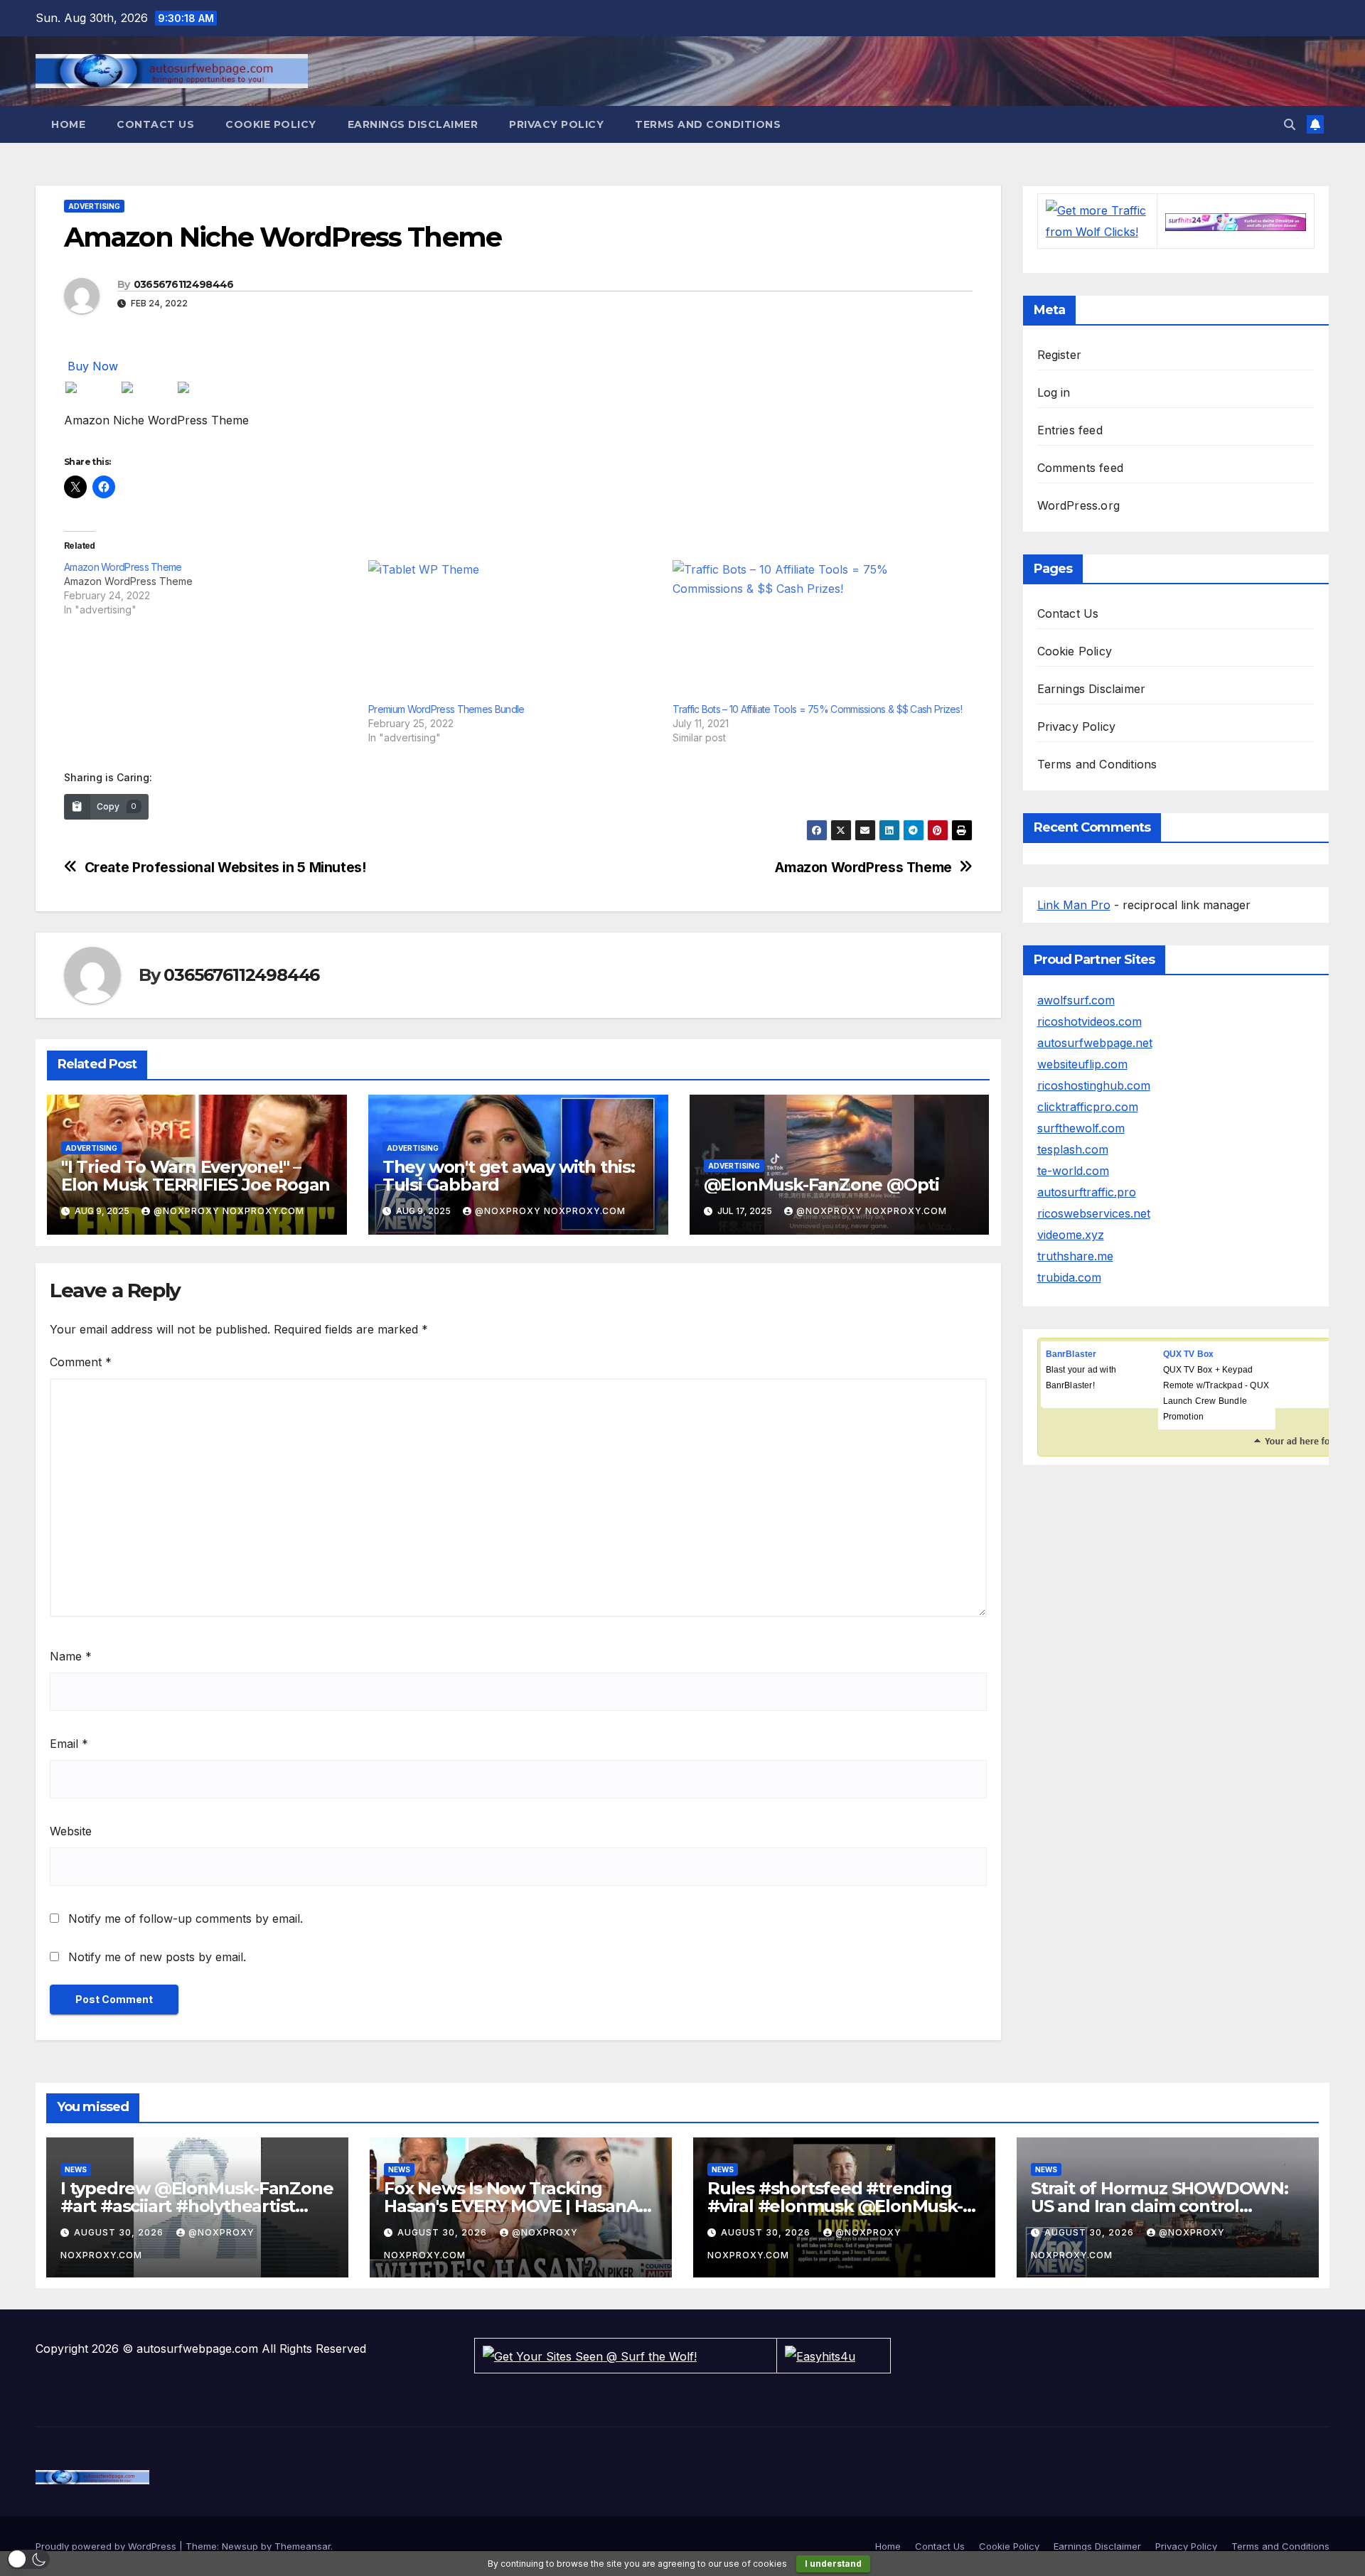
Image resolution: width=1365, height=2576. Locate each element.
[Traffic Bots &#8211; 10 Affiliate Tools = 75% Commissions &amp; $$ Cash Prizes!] (818, 631)
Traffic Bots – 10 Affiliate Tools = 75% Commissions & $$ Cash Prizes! (817, 709)
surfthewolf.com (1081, 1128)
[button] (1290, 124)
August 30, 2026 (120, 2232)
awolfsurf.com (1076, 1000)
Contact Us (155, 124)
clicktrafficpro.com (1088, 1107)
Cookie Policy (271, 124)
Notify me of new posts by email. (157, 1957)
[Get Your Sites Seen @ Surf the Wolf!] (590, 2355)
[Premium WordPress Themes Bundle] (513, 631)
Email (69, 1744)
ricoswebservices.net (1094, 1213)
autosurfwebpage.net (1095, 1043)
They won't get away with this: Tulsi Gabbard (509, 1176)
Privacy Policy (556, 124)
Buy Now (93, 366)
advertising (94, 206)
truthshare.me (1075, 1256)
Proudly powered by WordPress (107, 2546)
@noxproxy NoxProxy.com (229, 1211)
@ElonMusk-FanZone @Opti (821, 1185)
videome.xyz (1071, 1235)
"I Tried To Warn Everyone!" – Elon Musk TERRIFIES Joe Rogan (196, 1176)
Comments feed (1081, 468)
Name (71, 1656)
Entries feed (1070, 430)
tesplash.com (1073, 1149)
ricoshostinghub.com (1094, 1085)
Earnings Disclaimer (413, 124)
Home (68, 124)
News (76, 2169)
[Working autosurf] (1236, 221)
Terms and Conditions (708, 124)
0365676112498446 (184, 284)
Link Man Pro (1074, 905)
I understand (833, 2564)
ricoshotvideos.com (1090, 1021)
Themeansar (303, 2546)
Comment (81, 1362)
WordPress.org (1079, 505)
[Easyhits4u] (820, 2355)
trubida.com (1069, 1277)
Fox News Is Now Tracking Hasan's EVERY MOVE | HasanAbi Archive (519, 2206)
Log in (1054, 392)
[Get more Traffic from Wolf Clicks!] (1097, 220)
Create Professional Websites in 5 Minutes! (225, 868)
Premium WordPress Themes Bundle (446, 709)
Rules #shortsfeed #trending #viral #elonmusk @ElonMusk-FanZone (835, 2206)
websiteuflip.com (1082, 1064)
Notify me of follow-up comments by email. (186, 1918)
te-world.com (1073, 1171)
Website (71, 1831)
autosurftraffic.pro (1087, 1192)
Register (1060, 355)
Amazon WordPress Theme (863, 868)
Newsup (240, 2546)
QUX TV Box (1189, 1354)
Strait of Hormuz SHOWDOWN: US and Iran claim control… (1160, 2197)
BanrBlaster (1071, 1354)
